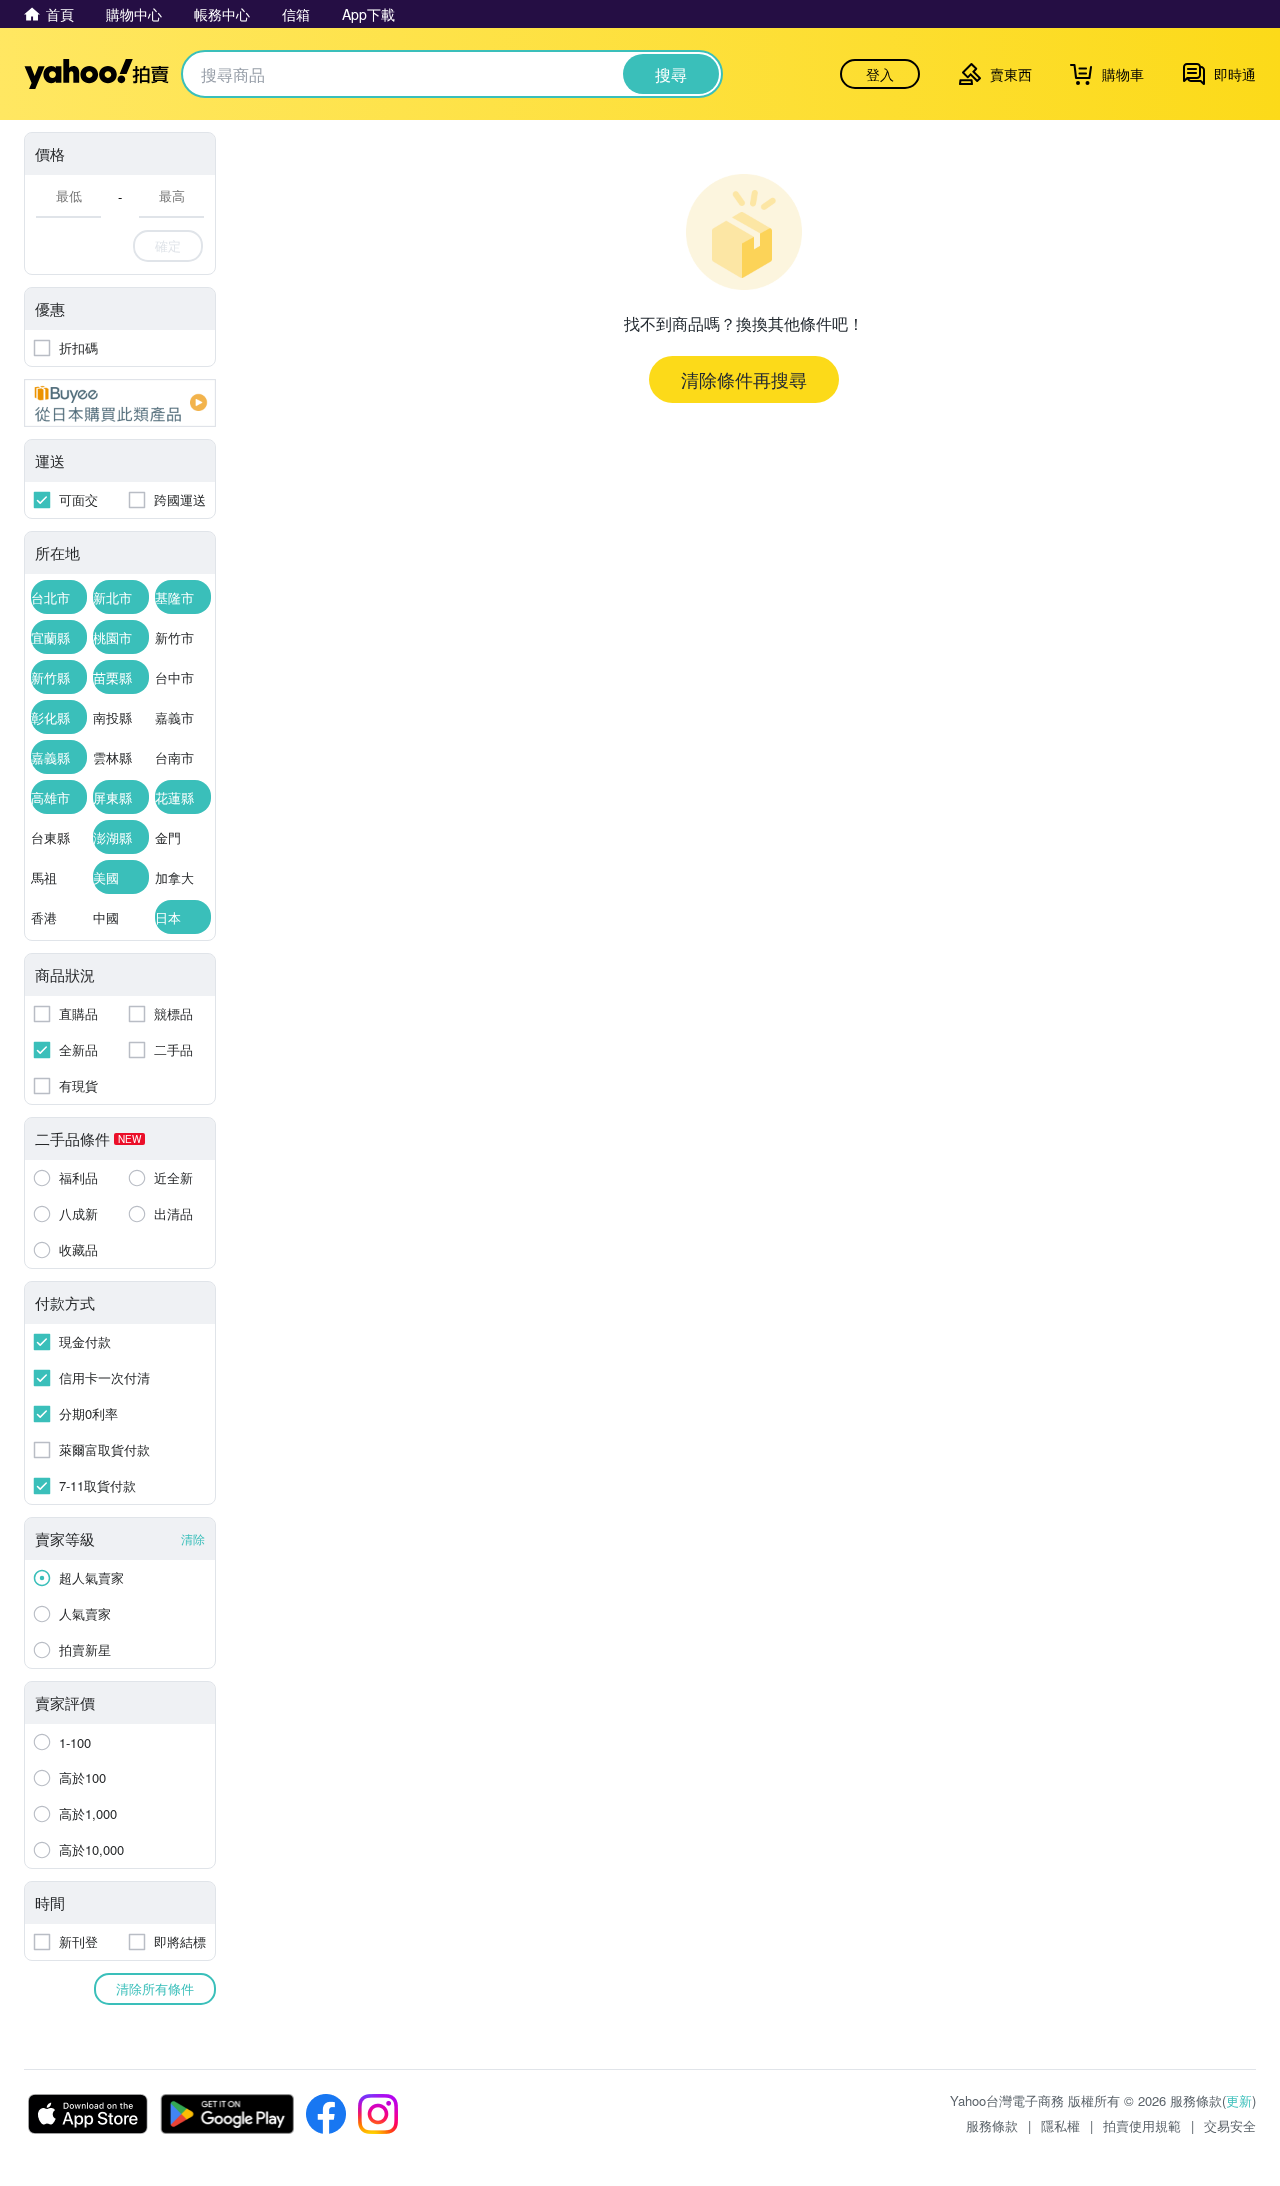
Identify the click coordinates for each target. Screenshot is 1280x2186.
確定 (168, 245)
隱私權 (1060, 2125)
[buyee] (120, 403)
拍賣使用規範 (1142, 2125)
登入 (880, 74)
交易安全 (1230, 2125)
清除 (193, 1538)
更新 (1239, 2100)
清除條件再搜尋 (744, 379)
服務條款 (992, 2125)
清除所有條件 (155, 1988)
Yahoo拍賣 (96, 74)
